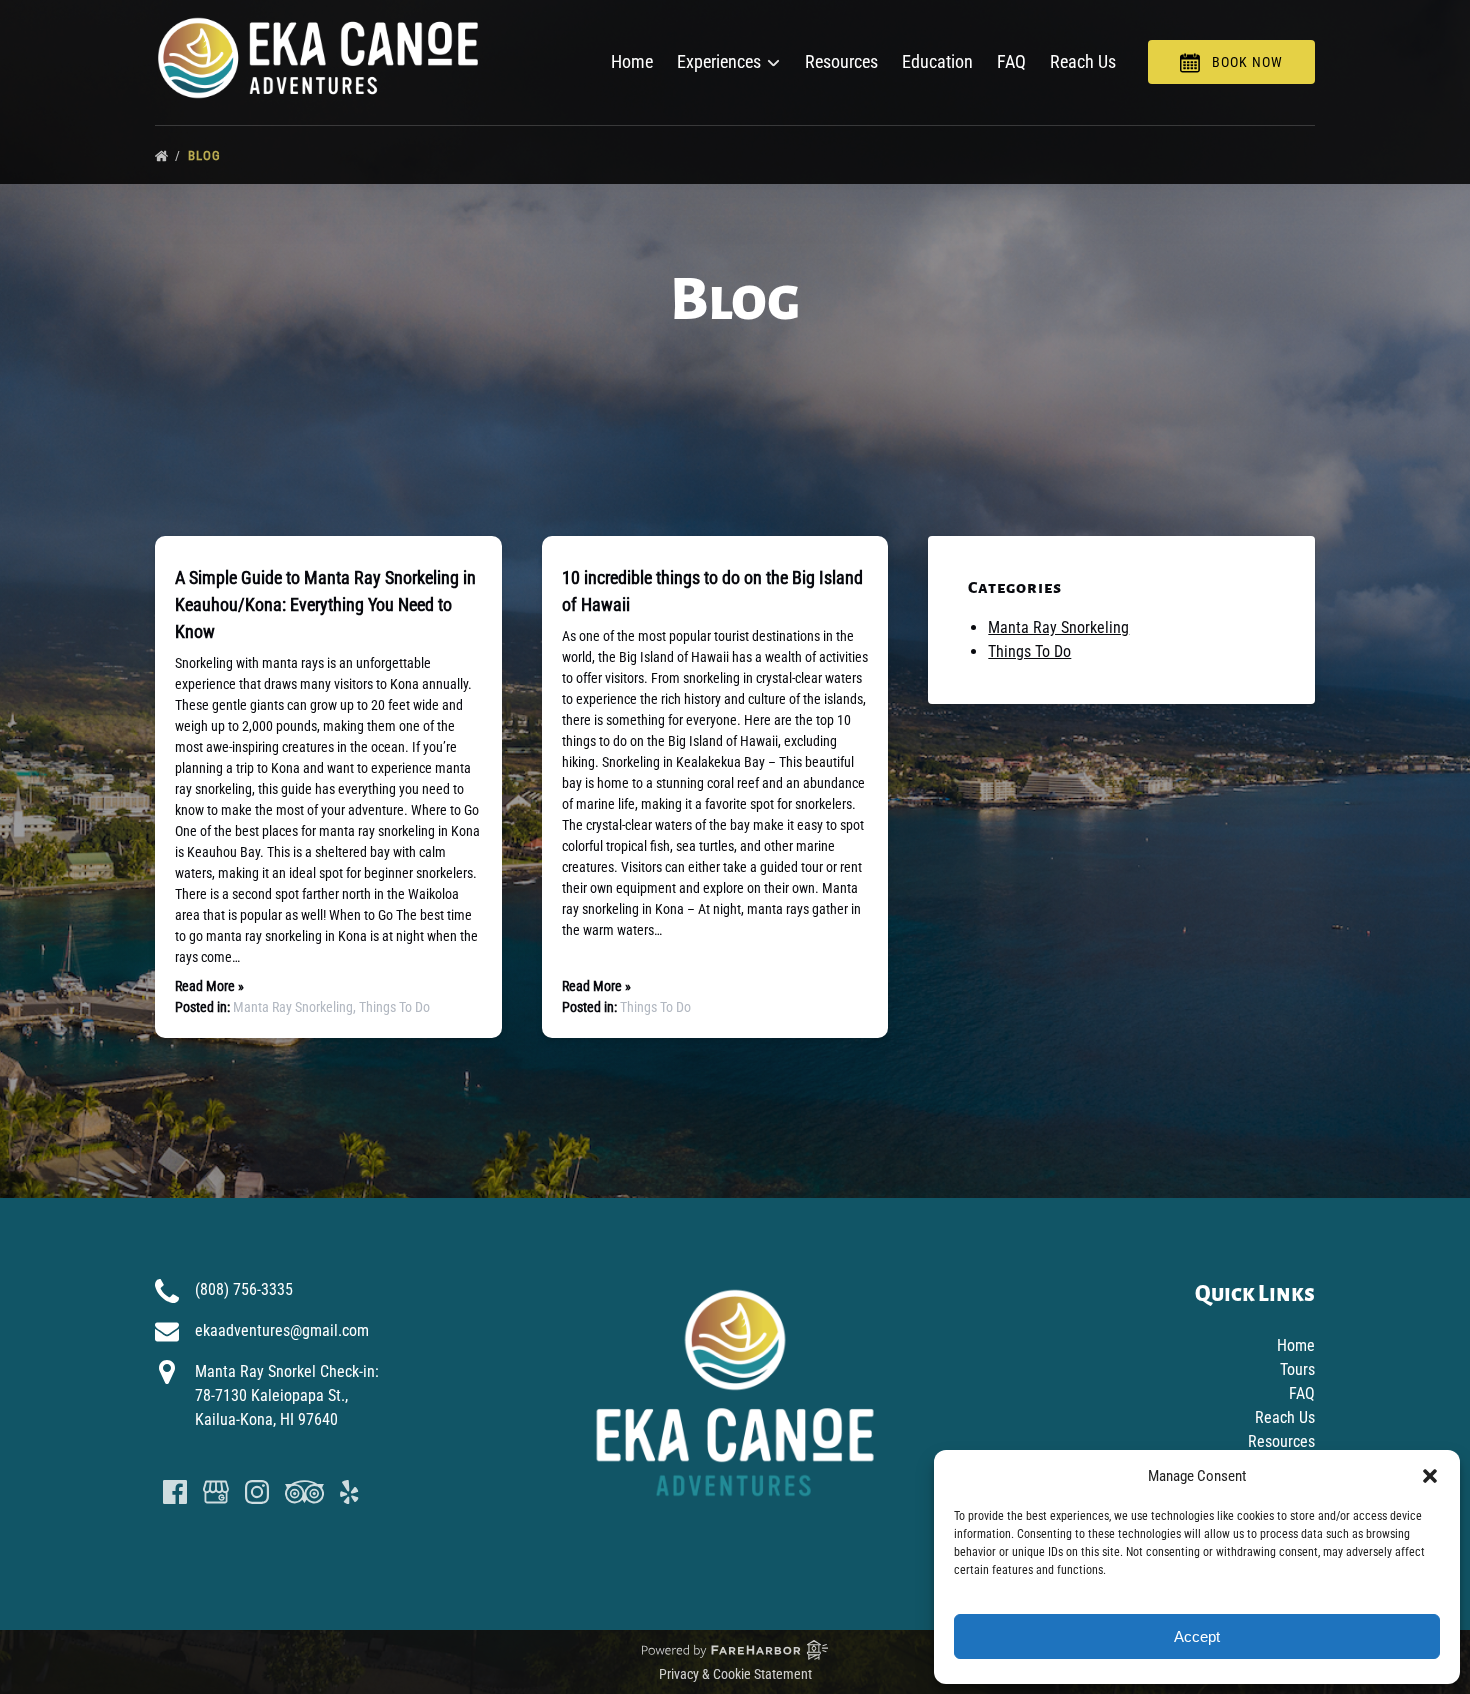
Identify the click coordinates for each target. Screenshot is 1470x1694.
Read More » (209, 986)
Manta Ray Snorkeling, (296, 1007)
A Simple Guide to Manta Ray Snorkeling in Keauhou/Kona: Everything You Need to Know (325, 604)
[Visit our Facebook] (175, 1492)
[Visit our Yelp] (349, 1492)
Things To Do (394, 1007)
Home (632, 61)
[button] (1430, 1476)
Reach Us (1083, 61)
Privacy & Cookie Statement (735, 1674)
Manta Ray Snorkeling (1058, 627)
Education (937, 61)
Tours (1297, 1369)
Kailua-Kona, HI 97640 (266, 1419)
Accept (1197, 1636)
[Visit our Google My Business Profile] (216, 1492)
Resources (841, 61)
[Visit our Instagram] (257, 1492)
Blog (206, 155)
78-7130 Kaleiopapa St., (271, 1395)
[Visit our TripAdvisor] (304, 1492)
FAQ (1011, 61)
